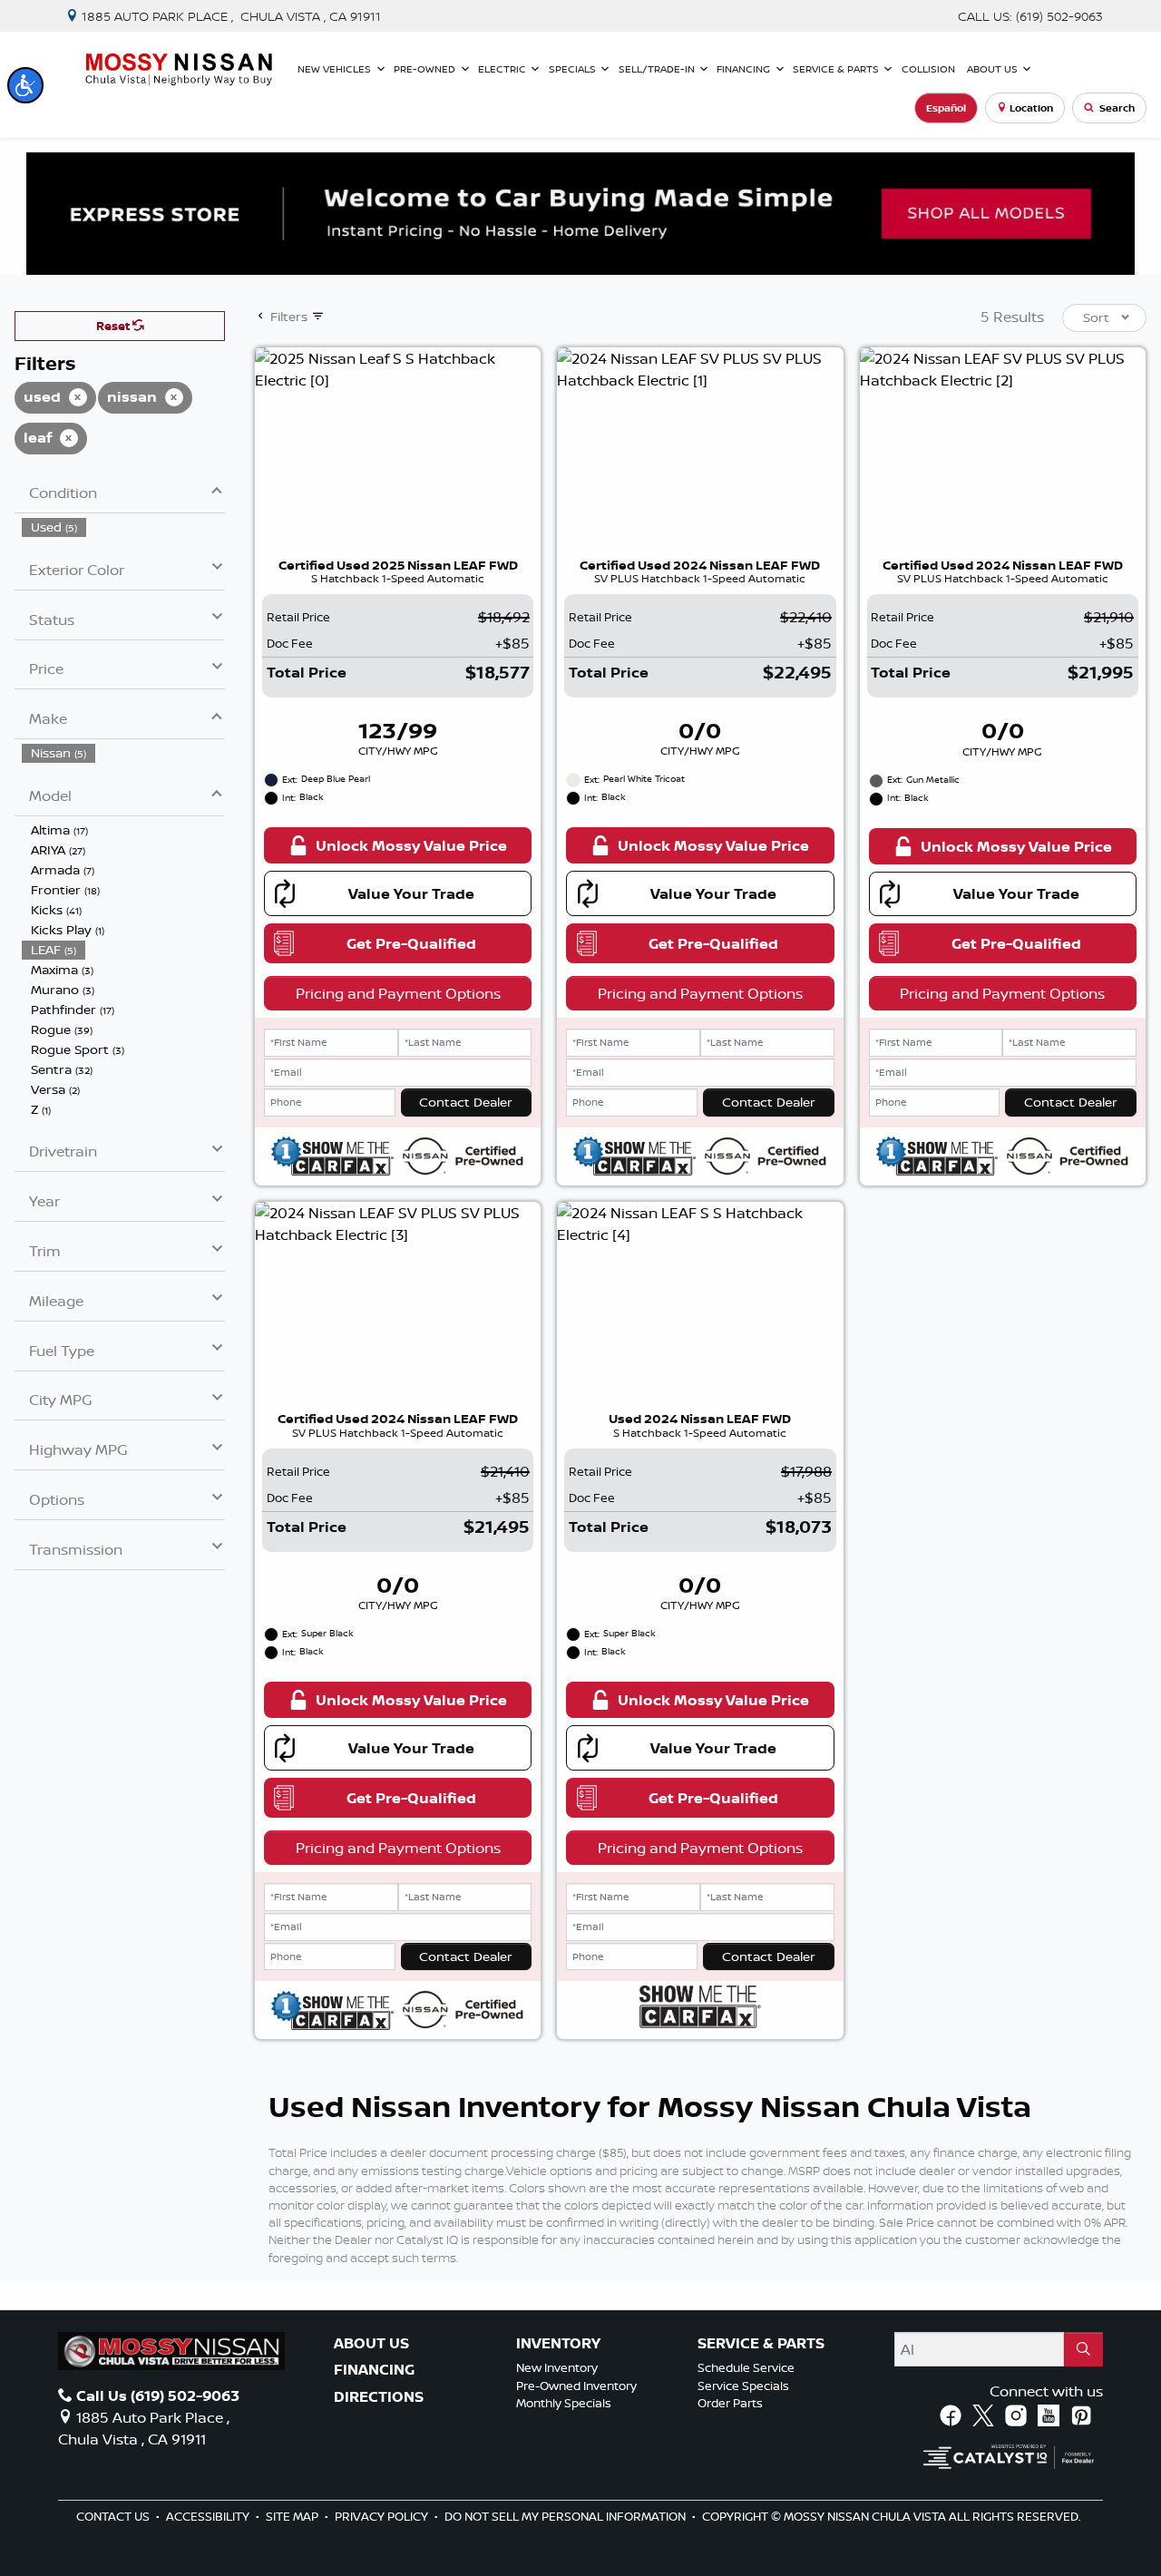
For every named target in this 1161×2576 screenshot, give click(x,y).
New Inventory (557, 2367)
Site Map (293, 2516)
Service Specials (743, 2386)
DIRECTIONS (379, 2397)
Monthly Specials (564, 2403)
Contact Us (114, 2516)
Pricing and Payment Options (398, 993)
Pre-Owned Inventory (576, 2386)
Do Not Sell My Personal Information (566, 2516)
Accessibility (209, 2516)
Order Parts (730, 2403)
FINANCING (374, 2370)
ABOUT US (371, 2344)
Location (1031, 108)
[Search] (1083, 2349)
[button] (25, 85)
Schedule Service (746, 2367)
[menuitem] (123, 527)
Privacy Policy (383, 2516)
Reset (114, 326)
